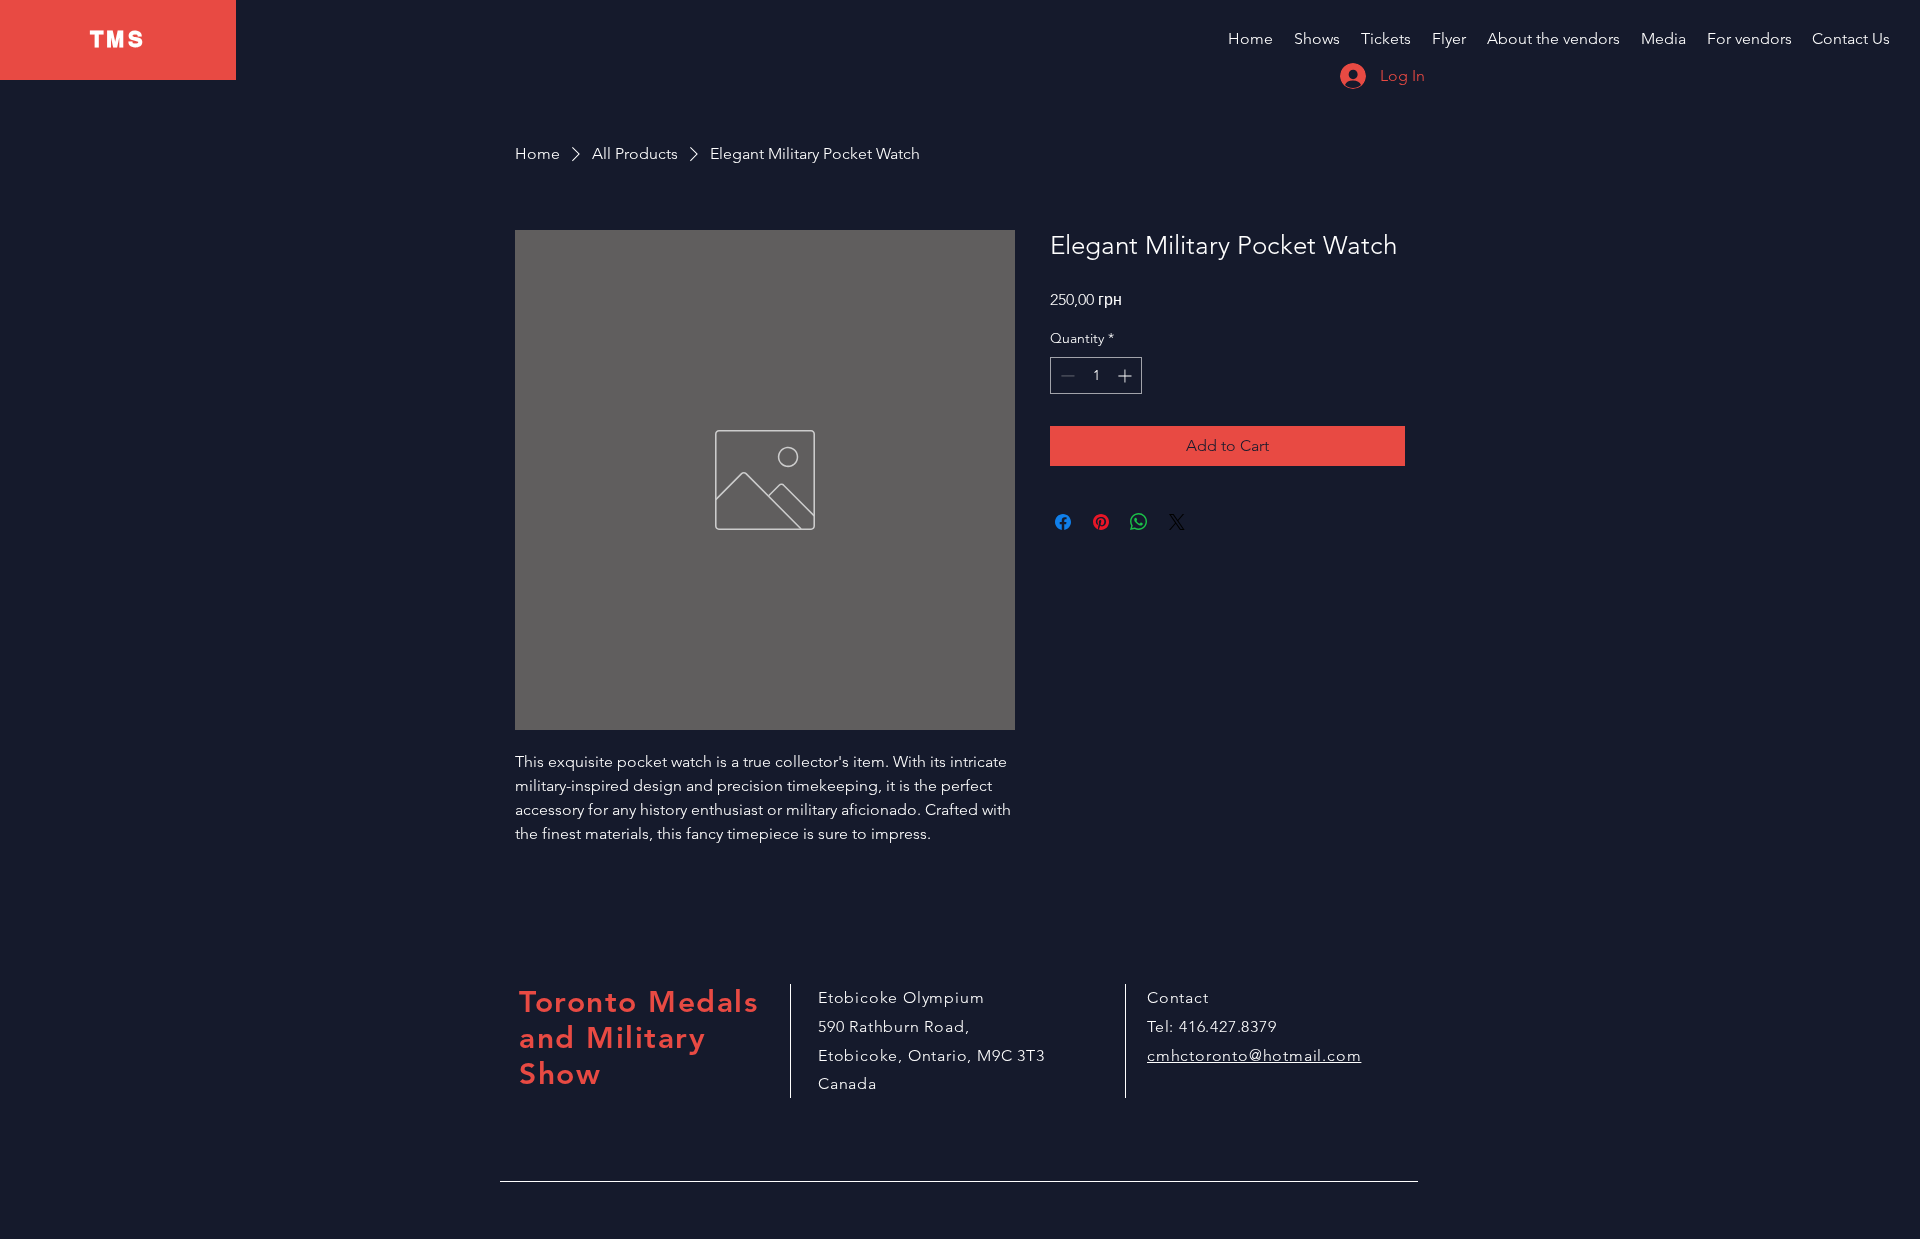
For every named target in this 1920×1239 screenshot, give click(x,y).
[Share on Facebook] (1063, 522)
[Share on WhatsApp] (1139, 522)
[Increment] (1126, 375)
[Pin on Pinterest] (1101, 522)
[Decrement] (1065, 375)
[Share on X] (1177, 522)
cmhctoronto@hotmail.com (1254, 1055)
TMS (118, 39)
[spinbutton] (1096, 375)
